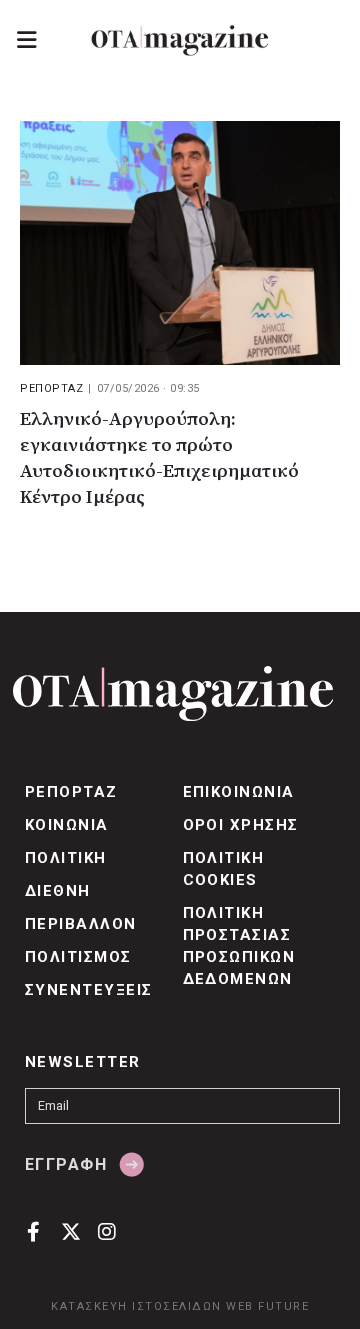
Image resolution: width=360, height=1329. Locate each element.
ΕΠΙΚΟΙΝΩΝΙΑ (239, 792)
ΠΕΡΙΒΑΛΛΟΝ (81, 924)
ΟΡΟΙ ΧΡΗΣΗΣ (241, 825)
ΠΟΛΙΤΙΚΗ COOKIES (224, 869)
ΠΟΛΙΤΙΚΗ (66, 858)
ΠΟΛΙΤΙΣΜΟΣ (78, 957)
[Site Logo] (180, 40)
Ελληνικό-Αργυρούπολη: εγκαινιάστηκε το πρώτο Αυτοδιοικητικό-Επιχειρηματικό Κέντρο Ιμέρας (159, 458)
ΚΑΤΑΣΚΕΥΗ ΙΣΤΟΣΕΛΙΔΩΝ (136, 1306)
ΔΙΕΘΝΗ (58, 891)
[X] (70, 1231)
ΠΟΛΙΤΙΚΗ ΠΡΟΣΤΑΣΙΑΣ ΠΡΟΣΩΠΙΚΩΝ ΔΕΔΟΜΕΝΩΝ (239, 946)
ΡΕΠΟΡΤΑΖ (51, 388)
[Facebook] (33, 1231)
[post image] (180, 243)
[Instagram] (107, 1231)
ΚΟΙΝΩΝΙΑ (67, 825)
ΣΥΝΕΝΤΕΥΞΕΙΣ (89, 990)
